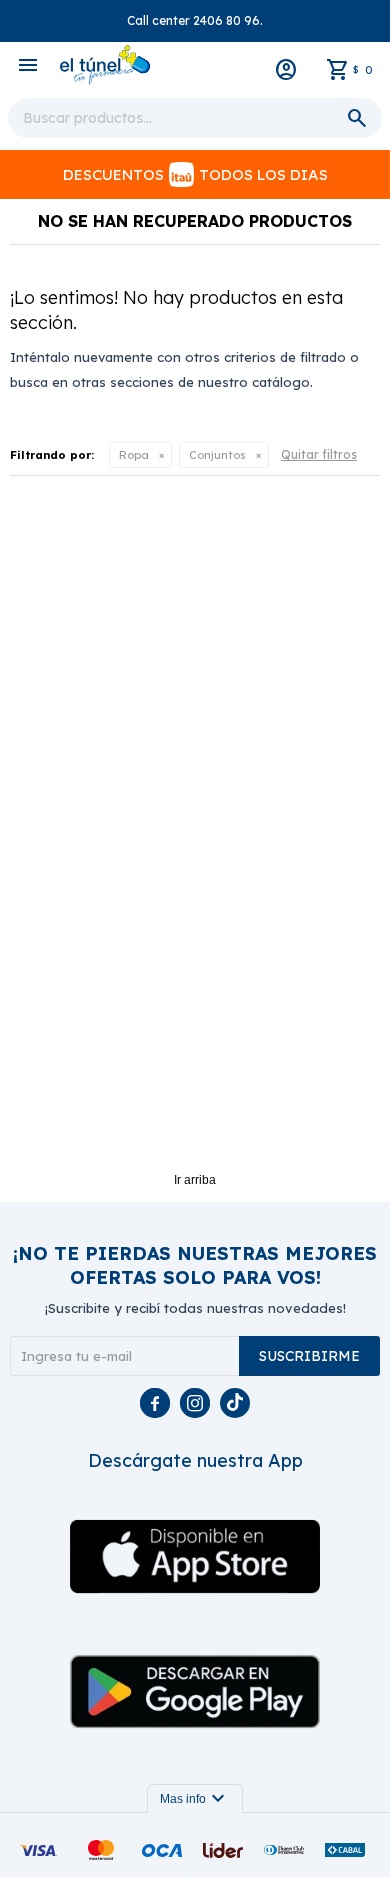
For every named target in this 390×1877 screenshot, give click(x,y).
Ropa (134, 455)
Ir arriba (195, 1180)
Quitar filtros (319, 454)
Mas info (195, 1799)
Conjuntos (217, 455)
